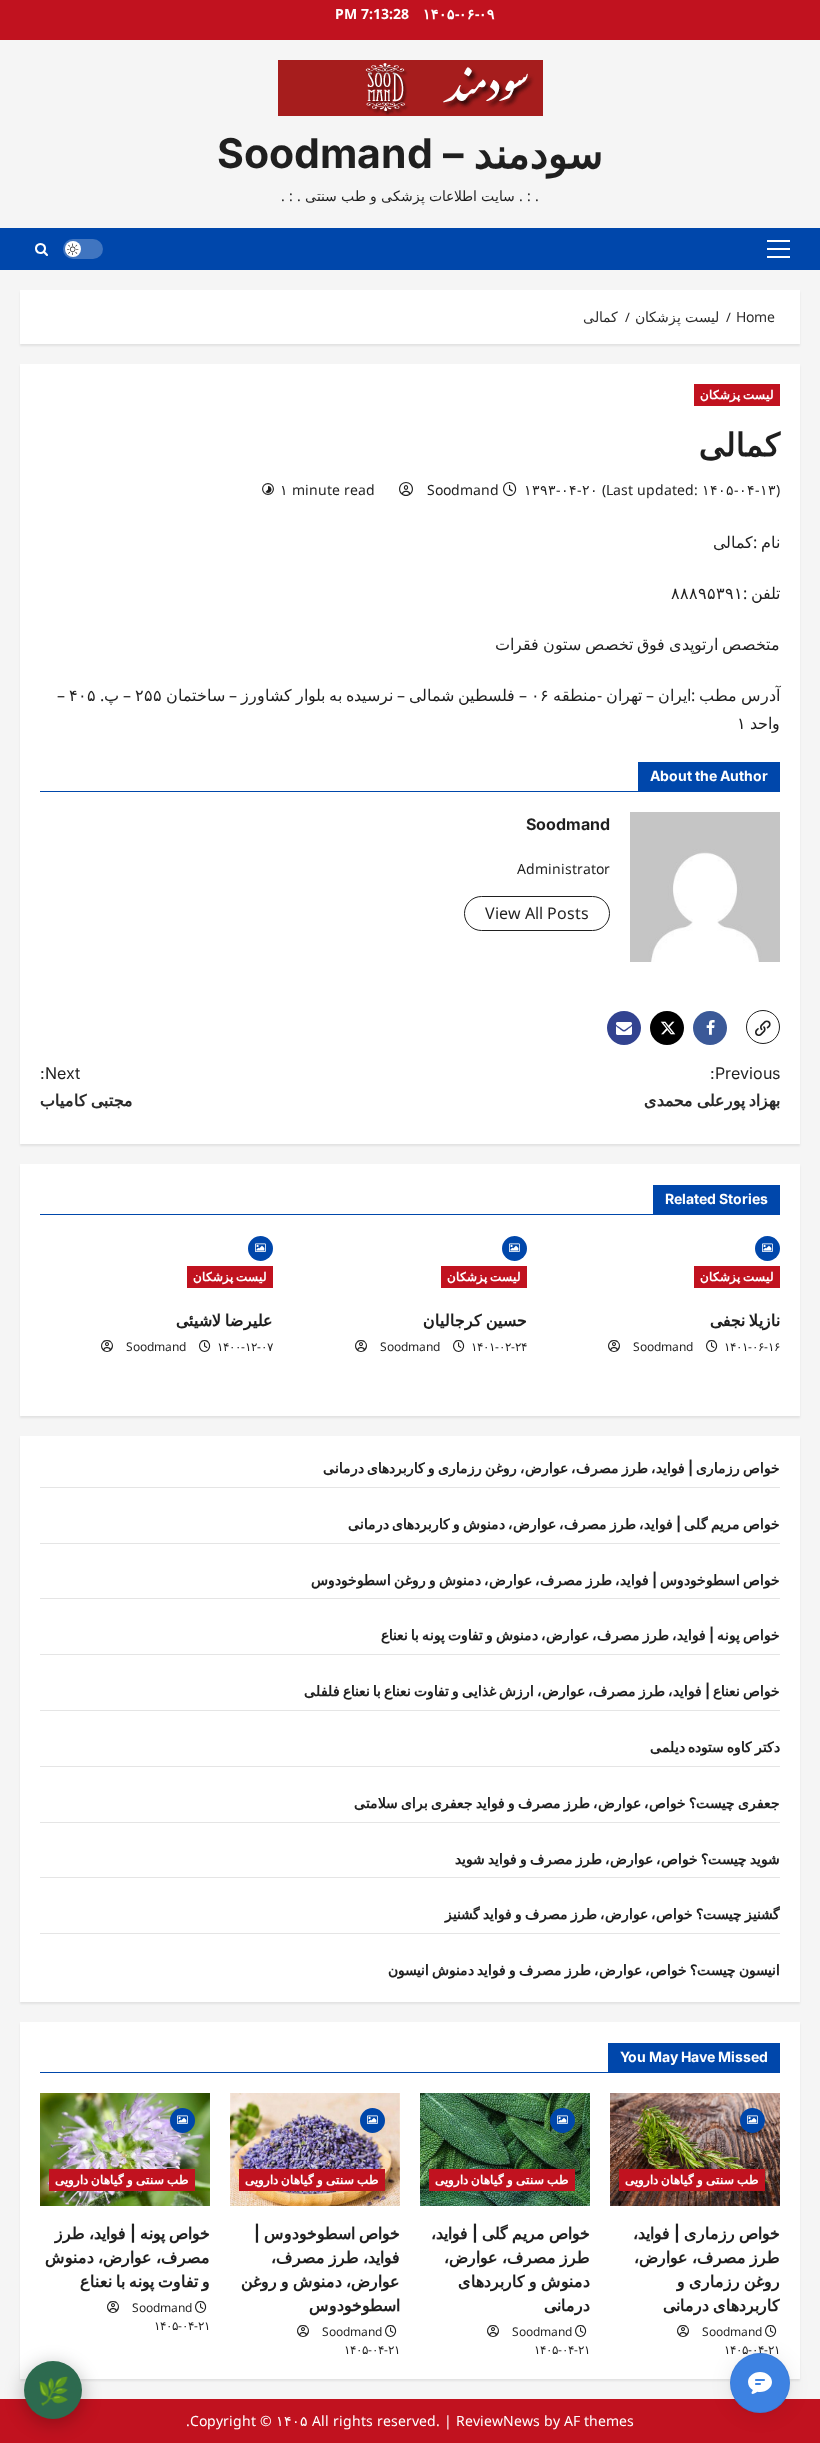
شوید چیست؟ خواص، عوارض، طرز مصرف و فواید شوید (617, 1858)
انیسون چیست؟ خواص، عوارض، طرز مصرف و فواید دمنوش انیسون (584, 1969)
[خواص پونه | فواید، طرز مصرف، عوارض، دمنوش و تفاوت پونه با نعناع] (125, 2149)
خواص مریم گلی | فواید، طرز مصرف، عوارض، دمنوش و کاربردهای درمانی (564, 1523)
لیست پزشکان (737, 394)
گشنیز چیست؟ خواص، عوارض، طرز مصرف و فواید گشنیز (612, 1913)
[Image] (767, 1246)
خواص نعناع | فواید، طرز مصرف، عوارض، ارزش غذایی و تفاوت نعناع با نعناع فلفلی (542, 1690)
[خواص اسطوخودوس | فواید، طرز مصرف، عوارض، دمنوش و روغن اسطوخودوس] (315, 2149)
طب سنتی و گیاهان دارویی (692, 2179)
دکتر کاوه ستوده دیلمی (715, 1746)
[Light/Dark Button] (83, 249)
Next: (86, 1086)
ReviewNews (498, 2420)
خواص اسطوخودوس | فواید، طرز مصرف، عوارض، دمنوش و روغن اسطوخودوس (545, 1579)
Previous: (712, 1086)
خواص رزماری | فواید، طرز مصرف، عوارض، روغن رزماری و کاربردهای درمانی (551, 1467)
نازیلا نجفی (745, 1320)
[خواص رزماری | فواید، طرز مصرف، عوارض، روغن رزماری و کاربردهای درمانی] (695, 2149)
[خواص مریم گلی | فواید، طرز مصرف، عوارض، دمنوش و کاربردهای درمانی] (505, 2149)
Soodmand (463, 489)
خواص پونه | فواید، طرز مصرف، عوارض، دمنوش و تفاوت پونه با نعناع (580, 1634)
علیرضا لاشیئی (224, 1320)
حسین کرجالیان (475, 1320)
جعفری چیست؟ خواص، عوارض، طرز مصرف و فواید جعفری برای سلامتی (567, 1802)
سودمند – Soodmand (410, 153)
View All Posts (537, 913)
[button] (778, 249)
